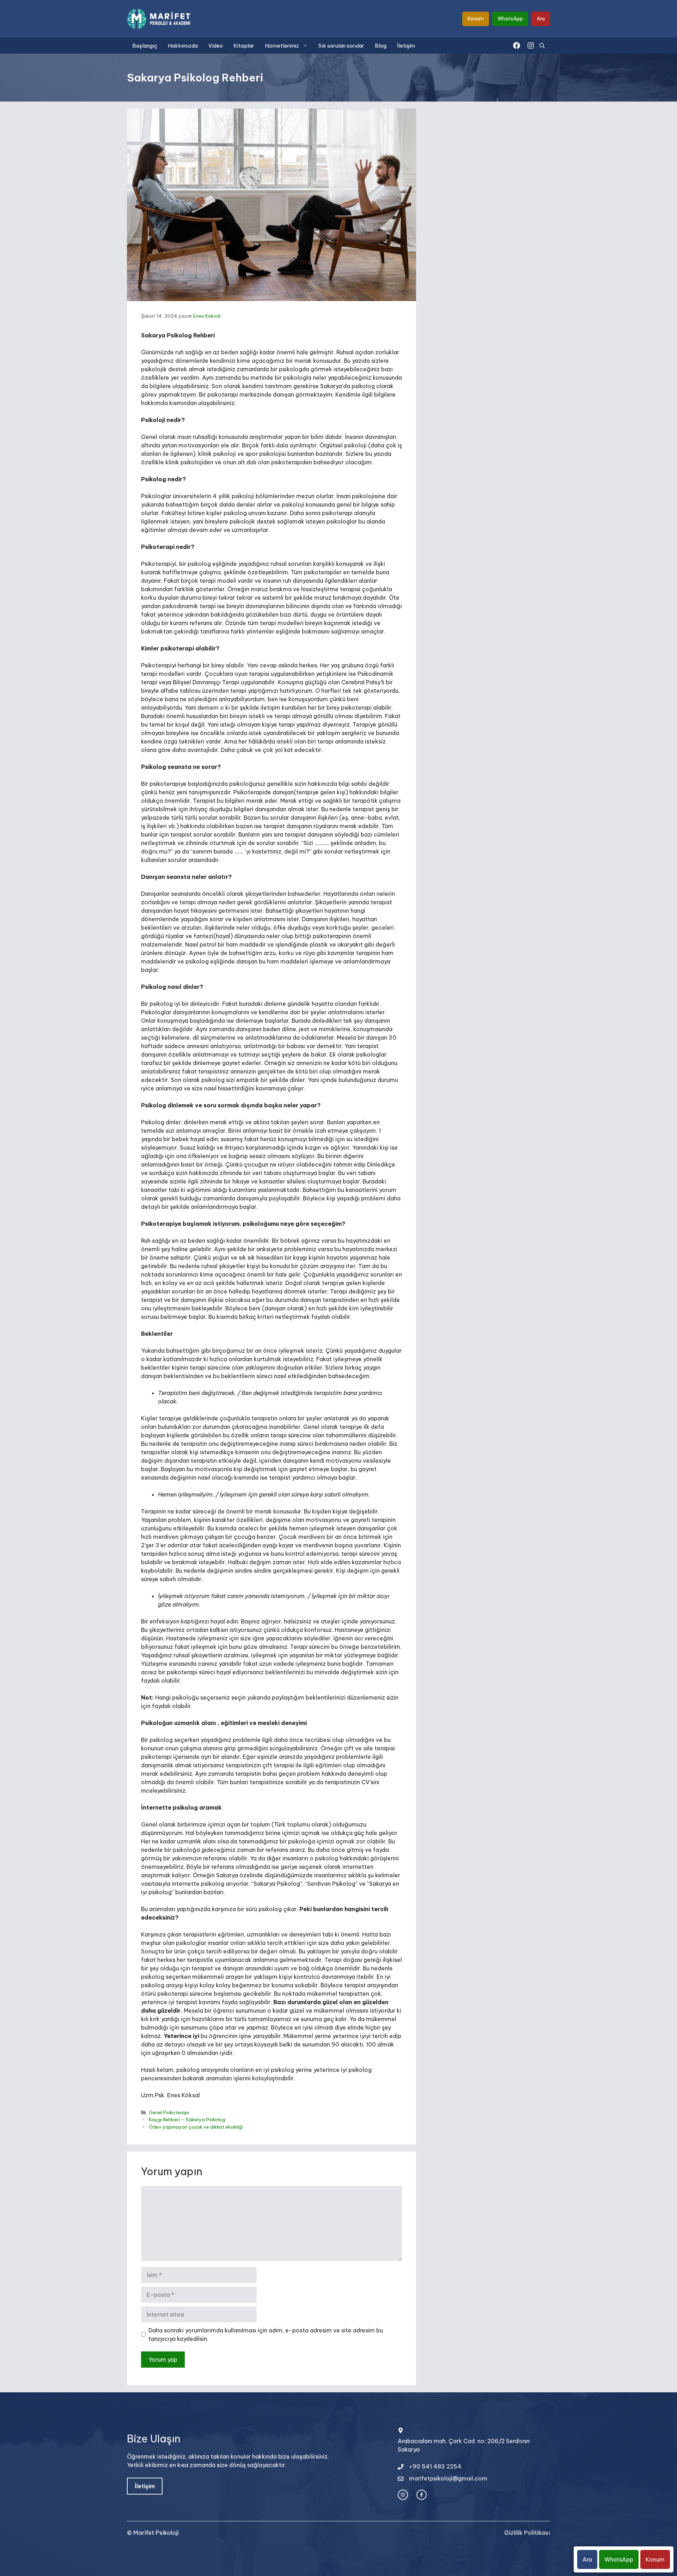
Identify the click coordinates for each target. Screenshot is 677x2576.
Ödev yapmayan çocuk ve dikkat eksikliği (196, 2127)
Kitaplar (244, 46)
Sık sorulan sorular (341, 46)
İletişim (406, 46)
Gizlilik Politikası (527, 2533)
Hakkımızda (183, 46)
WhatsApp (510, 19)
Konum (476, 19)
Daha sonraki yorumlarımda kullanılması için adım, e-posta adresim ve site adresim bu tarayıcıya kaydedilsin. (266, 2335)
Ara (541, 19)
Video (216, 46)
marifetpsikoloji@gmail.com (448, 2478)
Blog (381, 46)
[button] (542, 46)
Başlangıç (145, 46)
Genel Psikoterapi (169, 2112)
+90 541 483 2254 (435, 2466)
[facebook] (517, 45)
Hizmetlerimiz (282, 46)
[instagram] (531, 45)
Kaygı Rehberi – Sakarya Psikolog (187, 2119)
